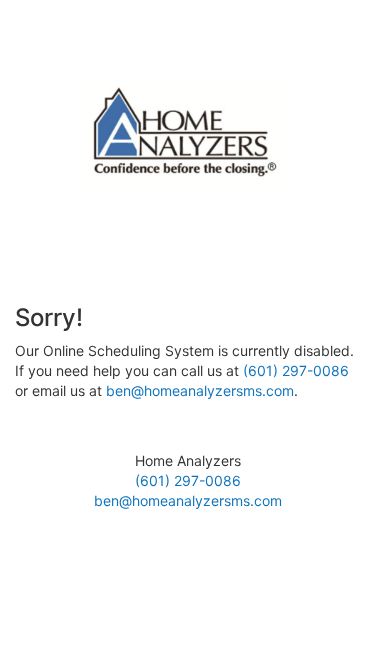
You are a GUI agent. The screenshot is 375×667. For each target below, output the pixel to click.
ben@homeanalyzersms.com (200, 390)
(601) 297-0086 (296, 370)
